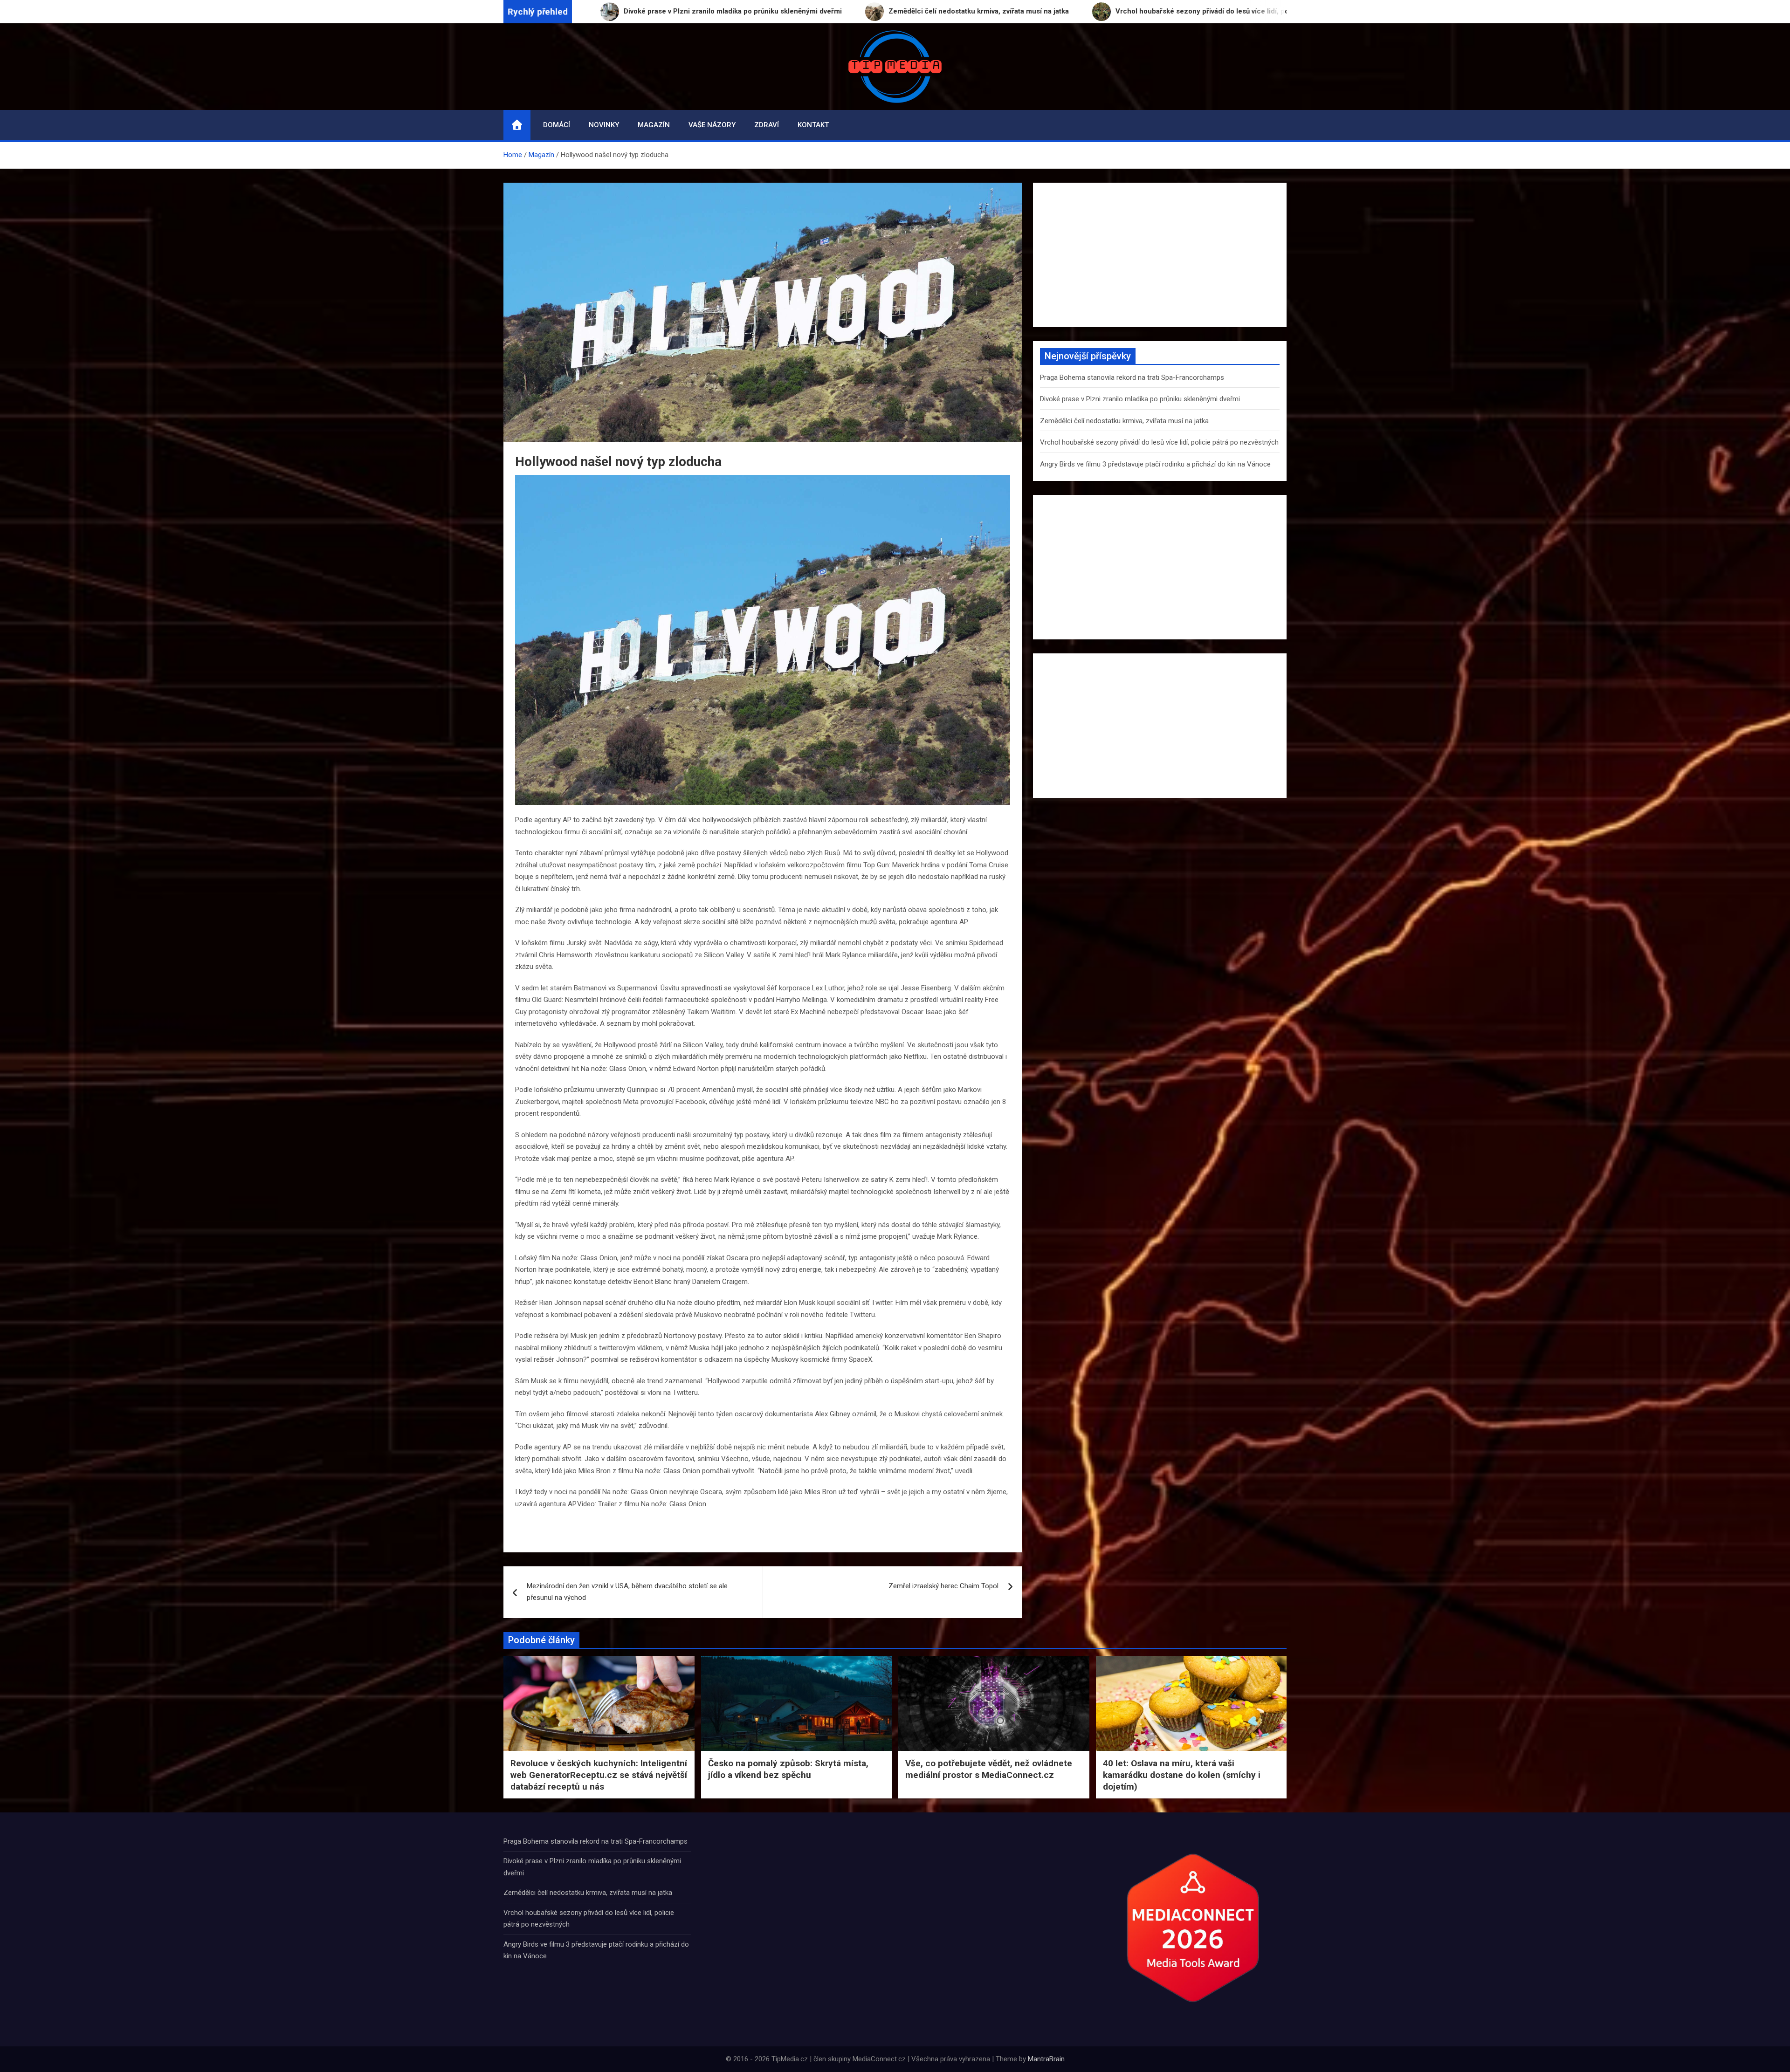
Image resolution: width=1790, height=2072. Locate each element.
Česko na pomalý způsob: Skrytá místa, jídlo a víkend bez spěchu (788, 1769)
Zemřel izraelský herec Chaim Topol (943, 1586)
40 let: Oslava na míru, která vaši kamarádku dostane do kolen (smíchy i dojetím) (1182, 1775)
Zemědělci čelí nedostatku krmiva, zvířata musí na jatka (1124, 421)
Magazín (654, 125)
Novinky (604, 125)
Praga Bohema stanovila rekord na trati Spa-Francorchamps (1132, 377)
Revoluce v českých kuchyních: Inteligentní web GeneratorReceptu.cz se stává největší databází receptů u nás (599, 1775)
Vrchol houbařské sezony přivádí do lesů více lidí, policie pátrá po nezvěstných (1159, 442)
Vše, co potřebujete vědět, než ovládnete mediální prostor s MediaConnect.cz (989, 1769)
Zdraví (767, 125)
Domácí (557, 125)
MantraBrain (1046, 2059)
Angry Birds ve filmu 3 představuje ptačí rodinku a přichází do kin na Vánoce (1155, 464)
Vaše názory (712, 125)
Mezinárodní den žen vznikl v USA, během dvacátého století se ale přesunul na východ (627, 1592)
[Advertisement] (1160, 255)
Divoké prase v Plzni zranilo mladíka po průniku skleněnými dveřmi (1140, 399)
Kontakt (813, 125)
